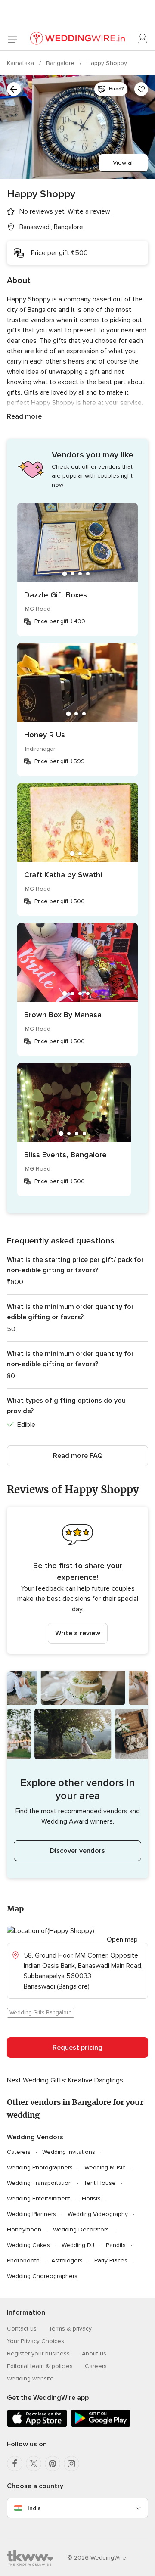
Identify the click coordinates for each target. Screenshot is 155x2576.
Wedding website (30, 2379)
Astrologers (67, 2261)
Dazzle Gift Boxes (56, 595)
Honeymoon (24, 2230)
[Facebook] (15, 2464)
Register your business (38, 2354)
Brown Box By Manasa (63, 1015)
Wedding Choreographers (42, 2276)
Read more (24, 416)
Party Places (111, 2261)
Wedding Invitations (69, 2152)
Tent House (100, 2183)
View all (123, 163)
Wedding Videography (98, 2214)
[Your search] (14, 89)
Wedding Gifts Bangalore (41, 2013)
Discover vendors (77, 1851)
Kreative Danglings (96, 2080)
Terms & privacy (70, 2329)
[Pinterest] (53, 2464)
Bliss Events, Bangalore (65, 1155)
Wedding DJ (78, 2245)
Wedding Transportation (39, 2183)
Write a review (78, 1633)
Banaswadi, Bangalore (51, 227)
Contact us (22, 2329)
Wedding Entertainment (39, 2198)
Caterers (19, 2152)
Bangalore (61, 63)
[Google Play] (101, 2425)
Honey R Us (45, 735)
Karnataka (21, 63)
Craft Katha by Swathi (63, 875)
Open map (122, 1939)
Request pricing (77, 2048)
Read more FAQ (78, 1456)
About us (94, 2354)
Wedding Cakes (28, 2245)
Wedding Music (105, 2167)
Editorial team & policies (40, 2366)
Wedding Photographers (40, 2167)
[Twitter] (34, 2464)
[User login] (143, 39)
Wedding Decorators (81, 2230)
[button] (77, 1580)
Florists (91, 2198)
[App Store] (37, 2425)
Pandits (116, 2245)
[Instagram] (71, 2464)
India (34, 2508)
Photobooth (23, 2261)
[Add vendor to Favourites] (141, 89)
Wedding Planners (31, 2214)
